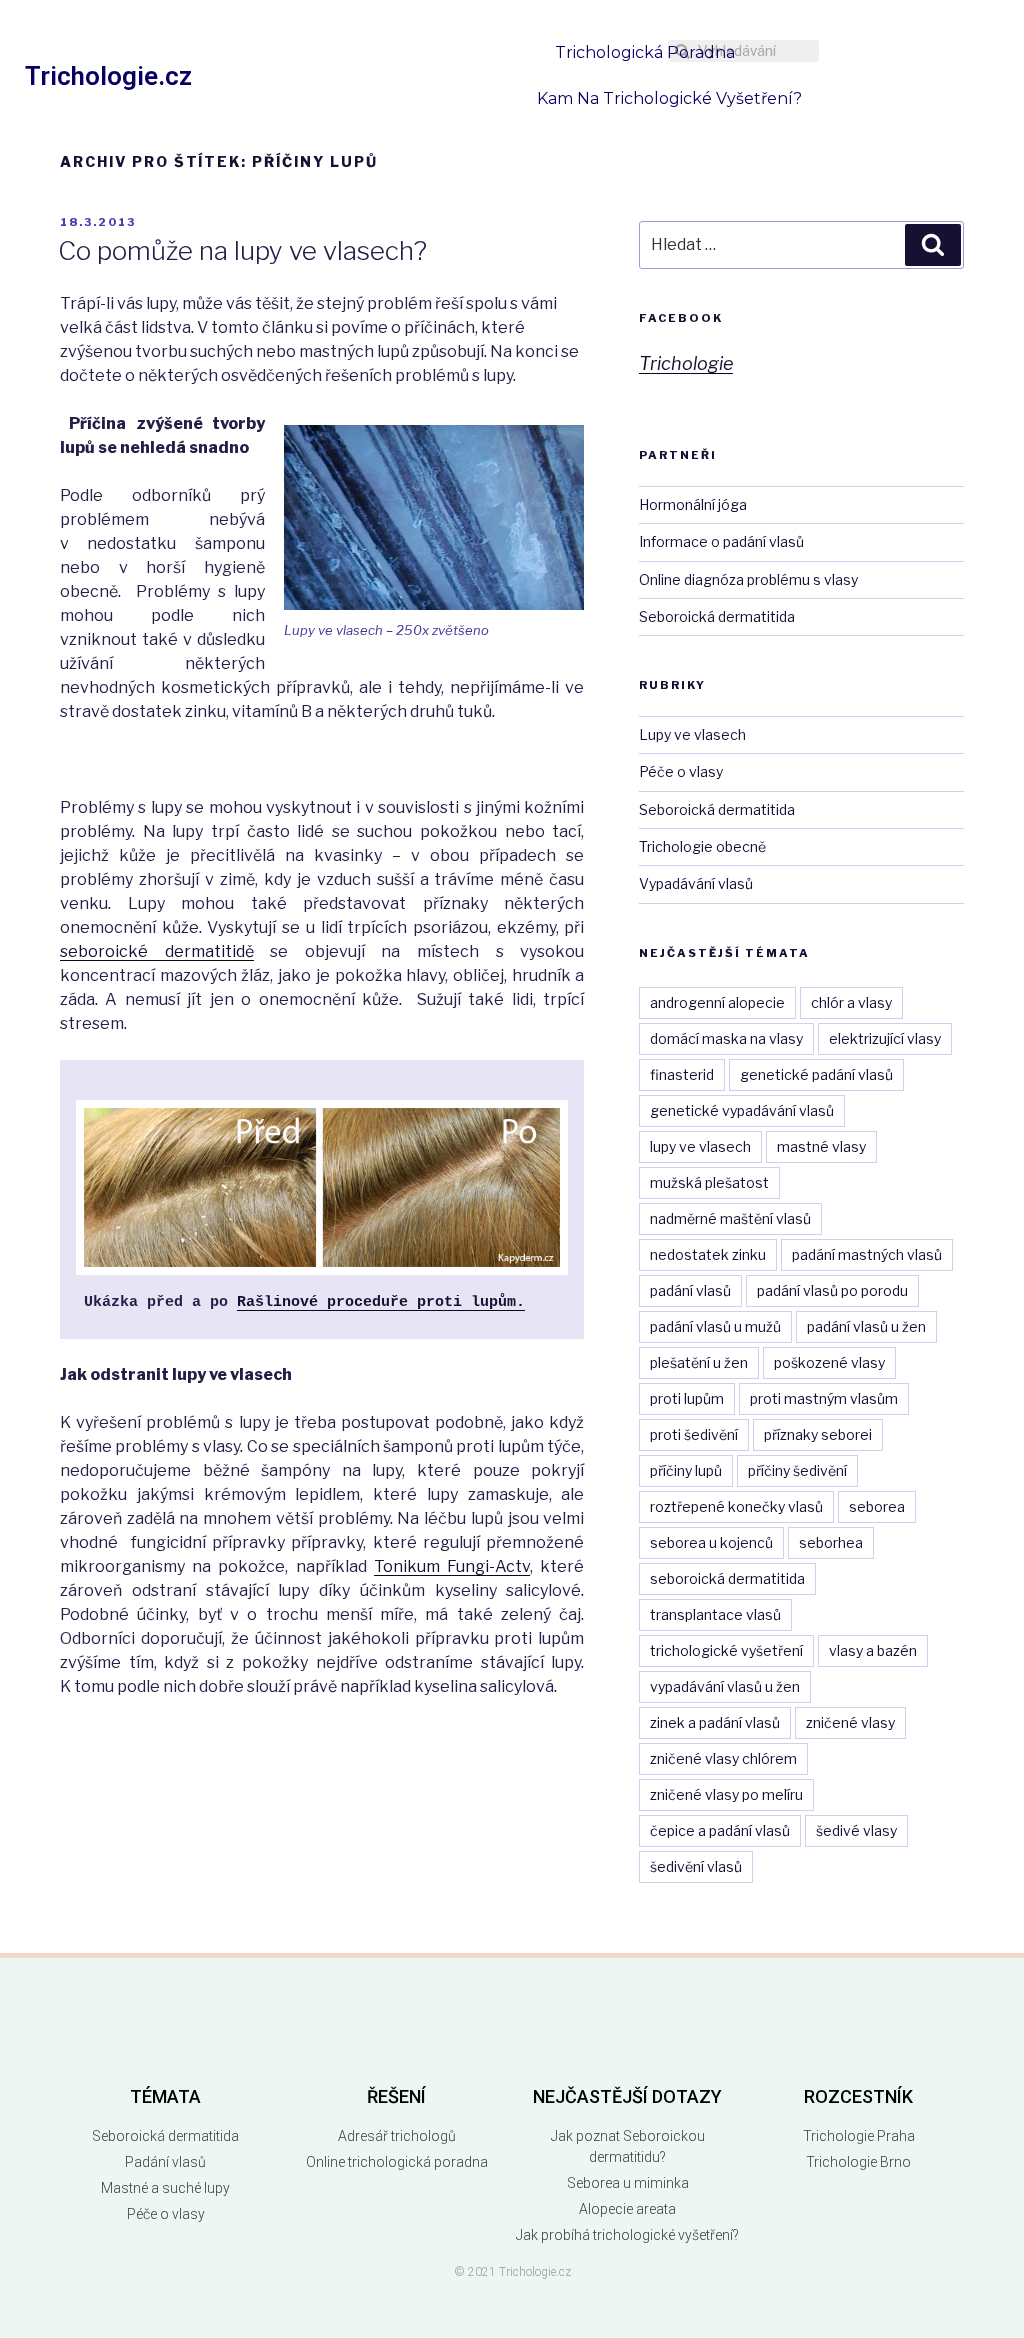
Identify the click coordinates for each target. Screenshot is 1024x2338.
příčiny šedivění (797, 1470)
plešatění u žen (699, 1362)
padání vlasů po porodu (832, 1290)
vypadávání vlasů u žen (725, 1686)
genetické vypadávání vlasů (742, 1110)
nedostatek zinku (708, 1254)
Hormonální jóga (693, 504)
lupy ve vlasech (700, 1146)
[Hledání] (933, 245)
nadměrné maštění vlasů (730, 1218)
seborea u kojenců (711, 1542)
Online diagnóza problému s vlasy (748, 579)
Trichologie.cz (108, 76)
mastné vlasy (821, 1146)
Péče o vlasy (681, 771)
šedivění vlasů (696, 1866)
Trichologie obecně (702, 846)
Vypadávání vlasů (696, 883)
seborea (877, 1506)
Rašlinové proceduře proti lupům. (381, 1302)
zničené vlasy (850, 1722)
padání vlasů (690, 1290)
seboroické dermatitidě (157, 951)
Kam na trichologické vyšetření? (669, 98)
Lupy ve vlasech (692, 734)
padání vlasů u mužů (715, 1326)
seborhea (831, 1542)
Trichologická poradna (645, 52)
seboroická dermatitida (727, 1578)
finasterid (682, 1074)
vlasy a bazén (873, 1650)
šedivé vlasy (856, 1830)
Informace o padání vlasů (721, 541)
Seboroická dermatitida (717, 616)
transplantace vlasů (715, 1614)
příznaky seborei (818, 1434)
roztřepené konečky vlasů (736, 1506)
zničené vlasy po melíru (726, 1794)
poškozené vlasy (829, 1362)
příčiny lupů (686, 1470)
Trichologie (686, 363)
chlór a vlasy (851, 1002)
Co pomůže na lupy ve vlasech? (242, 250)
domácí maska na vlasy (726, 1038)
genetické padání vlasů (816, 1074)
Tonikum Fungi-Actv (452, 1566)
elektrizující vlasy (885, 1038)
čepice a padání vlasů (720, 1830)
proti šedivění (694, 1434)
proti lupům (687, 1398)
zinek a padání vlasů (715, 1722)
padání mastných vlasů (867, 1254)
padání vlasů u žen (866, 1326)
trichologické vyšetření (726, 1650)
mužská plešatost (709, 1182)
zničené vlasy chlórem (723, 1758)
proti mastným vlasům (824, 1398)
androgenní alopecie (717, 1002)
